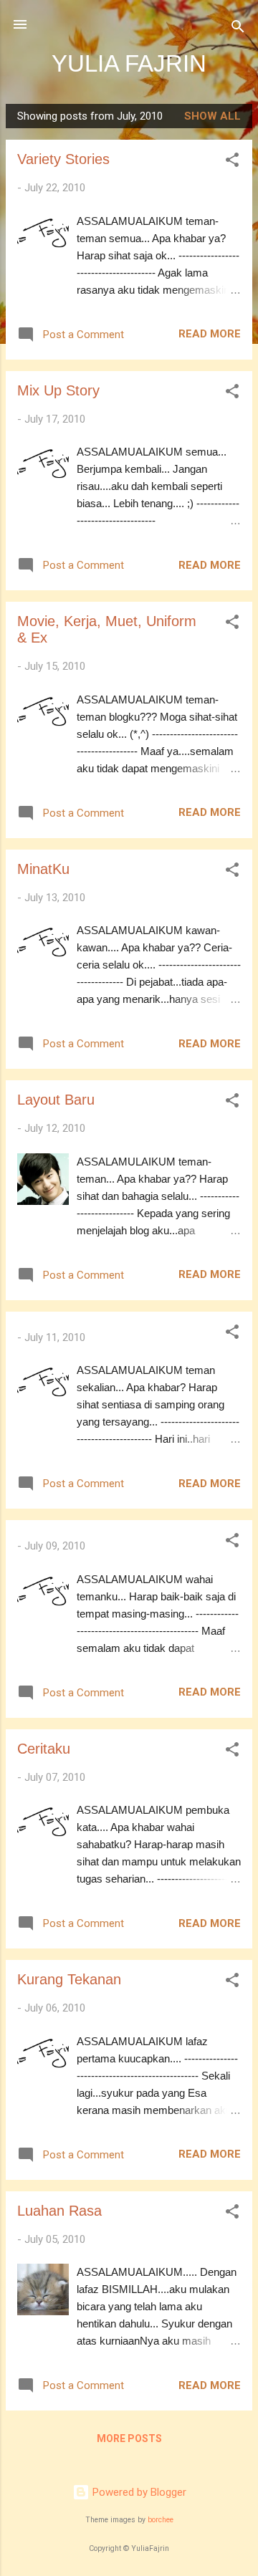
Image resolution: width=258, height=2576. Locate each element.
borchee (161, 2520)
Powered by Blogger (138, 2492)
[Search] (238, 29)
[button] (232, 162)
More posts (129, 2438)
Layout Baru (56, 1100)
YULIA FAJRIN (129, 63)
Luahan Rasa (59, 2211)
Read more (210, 334)
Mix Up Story (58, 390)
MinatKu (43, 869)
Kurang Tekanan (69, 1979)
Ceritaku (44, 1749)
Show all (212, 116)
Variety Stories (63, 159)
